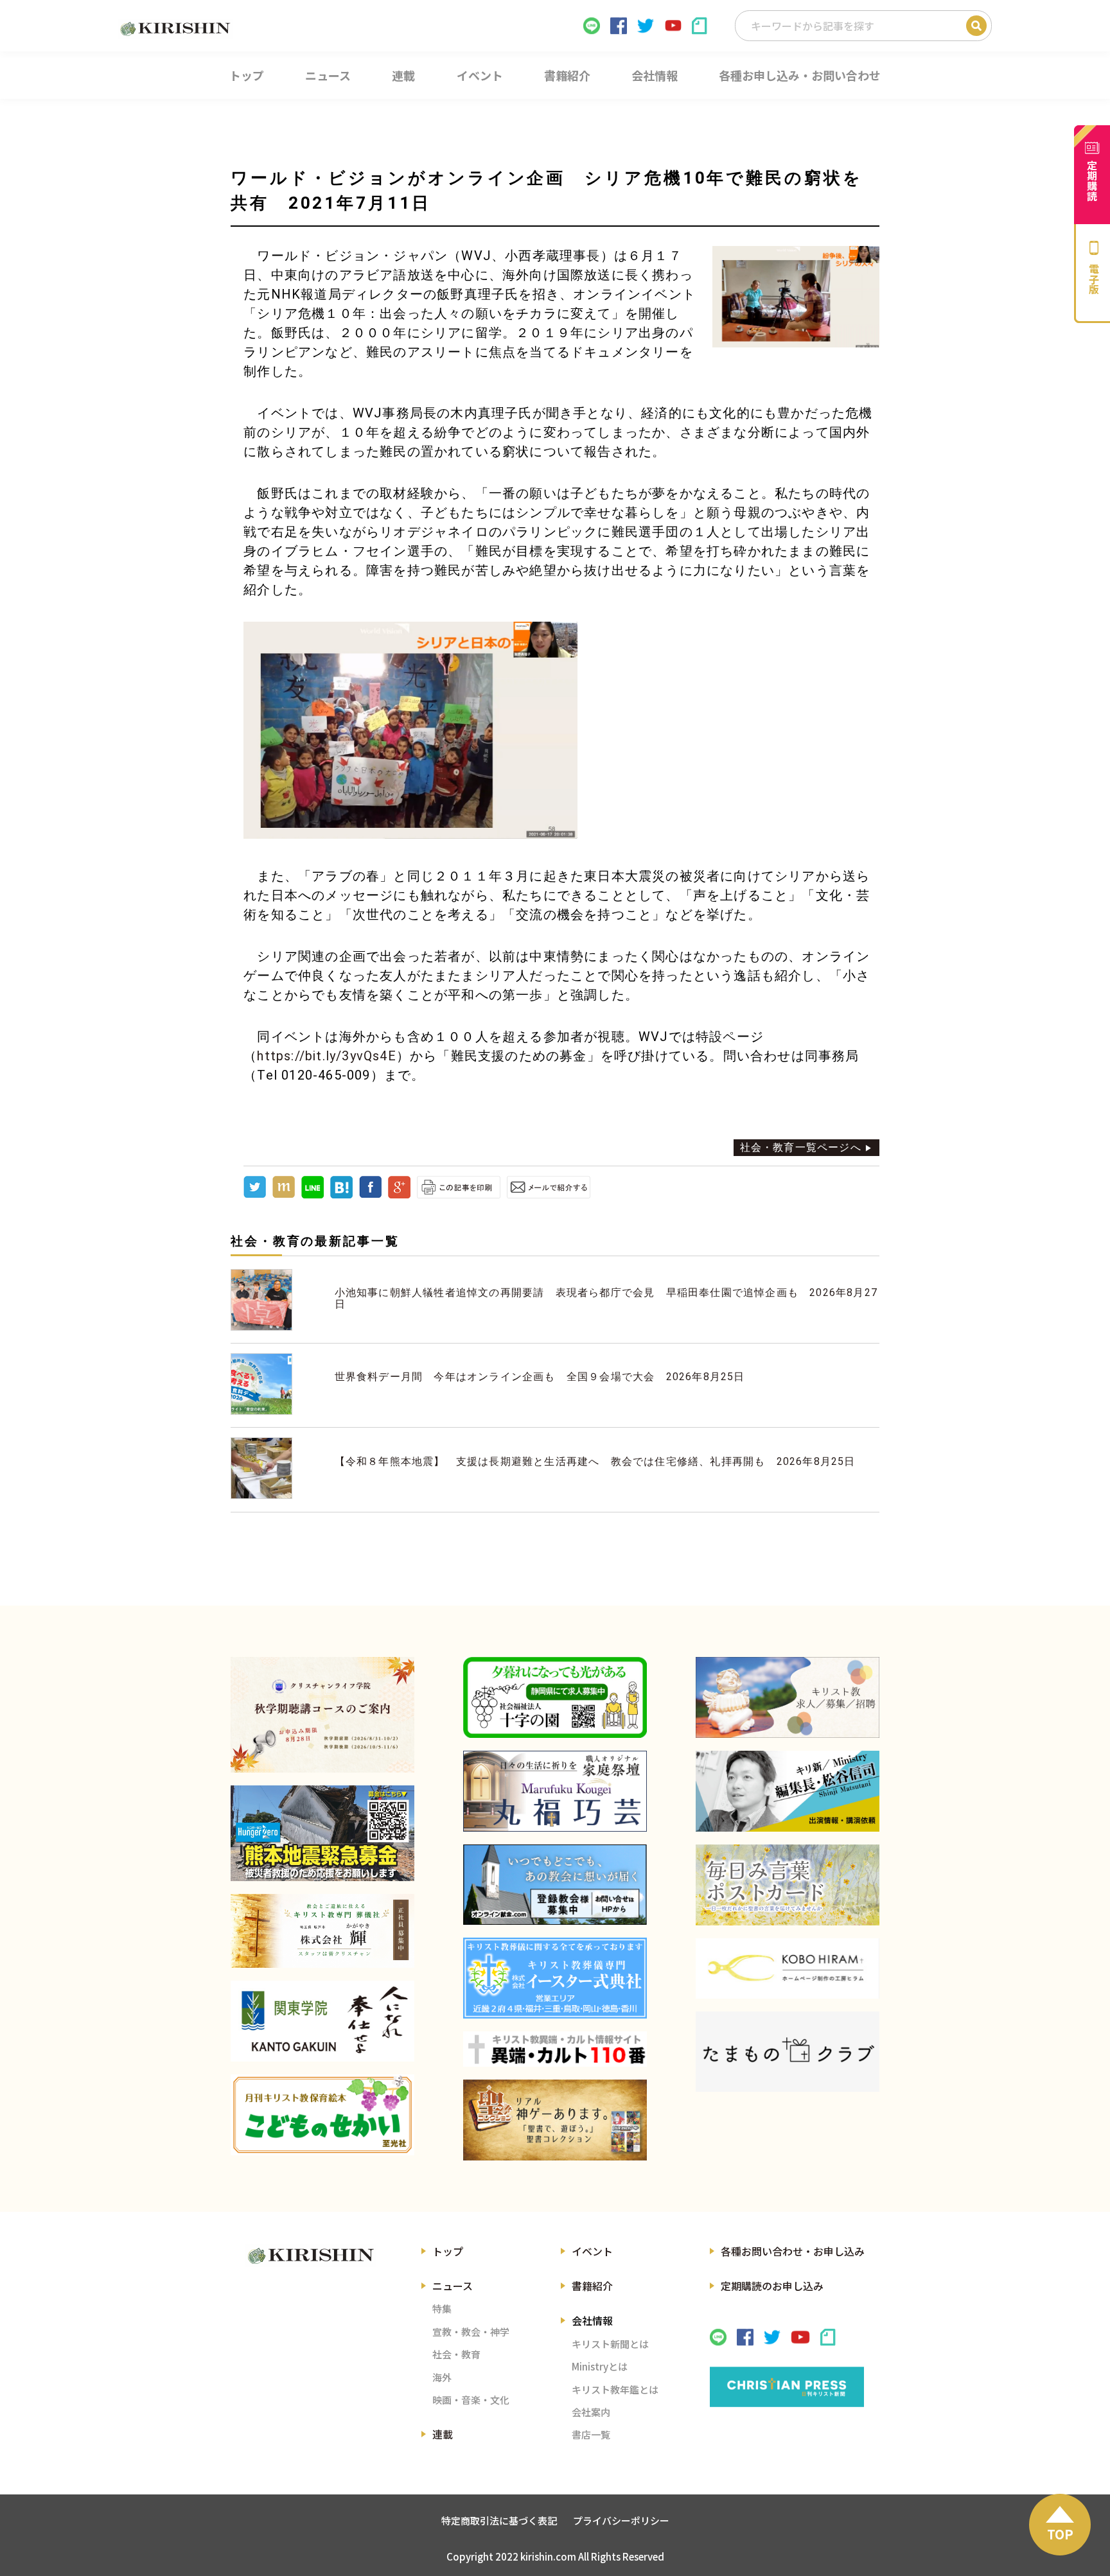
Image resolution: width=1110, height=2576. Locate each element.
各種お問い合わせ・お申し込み (793, 2251)
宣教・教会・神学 (471, 2332)
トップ (448, 2251)
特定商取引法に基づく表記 (499, 2520)
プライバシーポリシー (621, 2520)
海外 (442, 2377)
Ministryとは (600, 2366)
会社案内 (591, 2412)
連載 (443, 2434)
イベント (592, 2251)
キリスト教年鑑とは (615, 2389)
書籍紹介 (592, 2286)
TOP (1060, 2534)
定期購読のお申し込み (772, 2286)
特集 (442, 2309)
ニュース (453, 2286)
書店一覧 (591, 2434)
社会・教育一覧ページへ (801, 1147)
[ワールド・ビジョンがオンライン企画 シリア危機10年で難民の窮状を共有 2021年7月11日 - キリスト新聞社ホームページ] (341, 1195)
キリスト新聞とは (610, 2344)
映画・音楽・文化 (471, 2400)
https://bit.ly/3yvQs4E (326, 1056)
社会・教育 (456, 2354)
